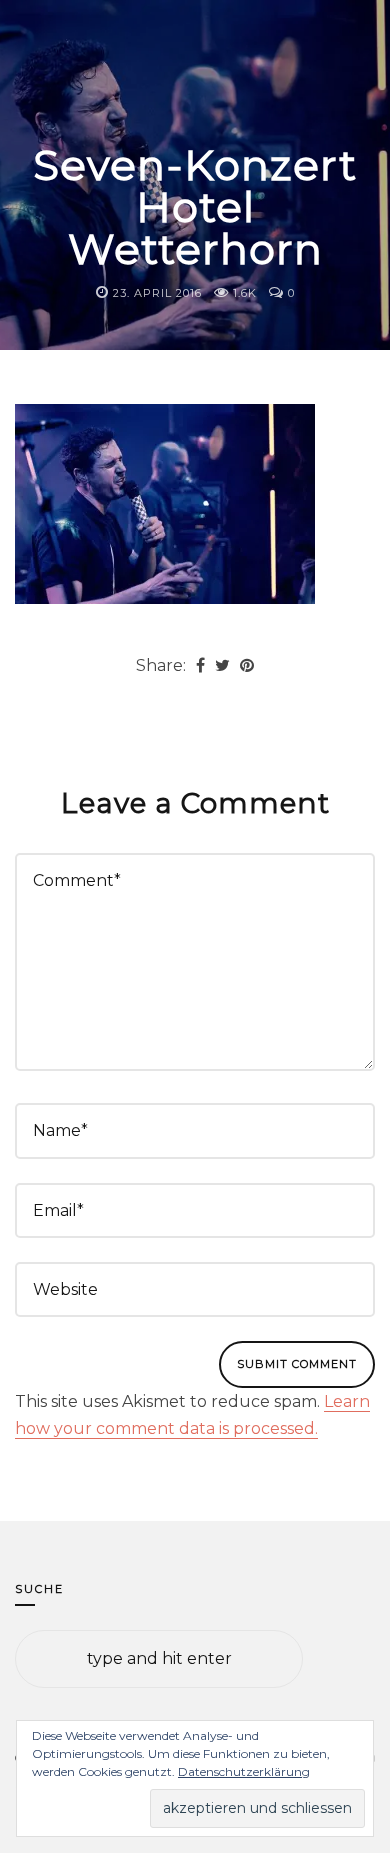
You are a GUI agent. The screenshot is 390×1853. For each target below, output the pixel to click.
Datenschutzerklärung (244, 1771)
